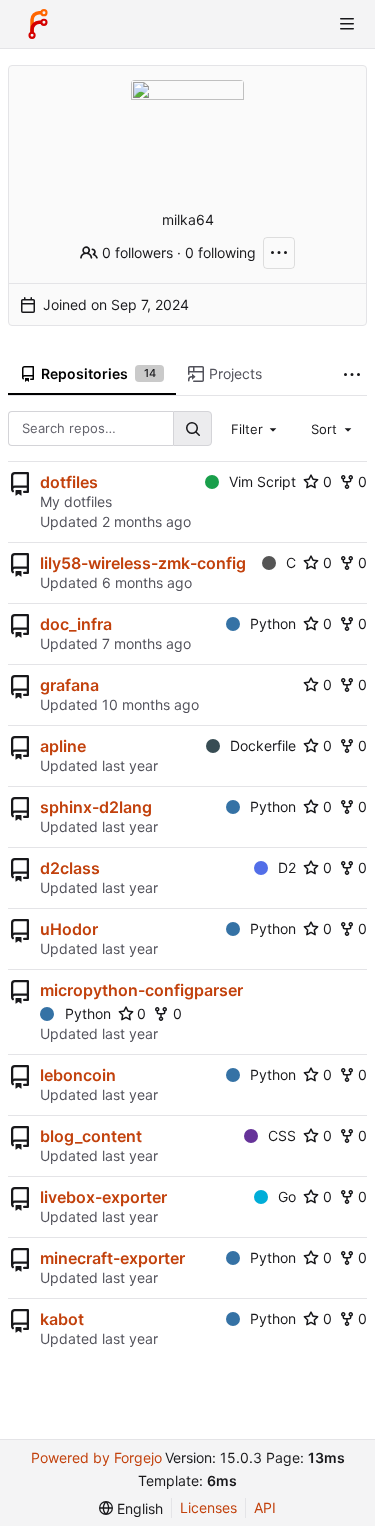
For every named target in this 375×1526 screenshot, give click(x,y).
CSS (282, 1135)
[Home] (38, 24)
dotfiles (69, 482)
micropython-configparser (141, 990)
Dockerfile (263, 745)
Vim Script (262, 481)
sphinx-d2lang (96, 807)
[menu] (131, 1508)
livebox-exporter (103, 1197)
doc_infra (76, 624)
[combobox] (256, 428)
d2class (70, 868)
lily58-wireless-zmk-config (143, 563)
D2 (287, 867)
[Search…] (192, 428)
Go (287, 1196)
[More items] (352, 374)
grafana (69, 685)
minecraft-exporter (112, 1258)
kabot (62, 1319)
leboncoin (78, 1075)
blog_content (91, 1136)
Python (273, 623)
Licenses (208, 1507)
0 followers (137, 252)
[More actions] (279, 253)
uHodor (69, 929)
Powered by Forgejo (96, 1457)
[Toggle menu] (347, 24)
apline (63, 746)
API (265, 1507)
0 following (220, 252)
